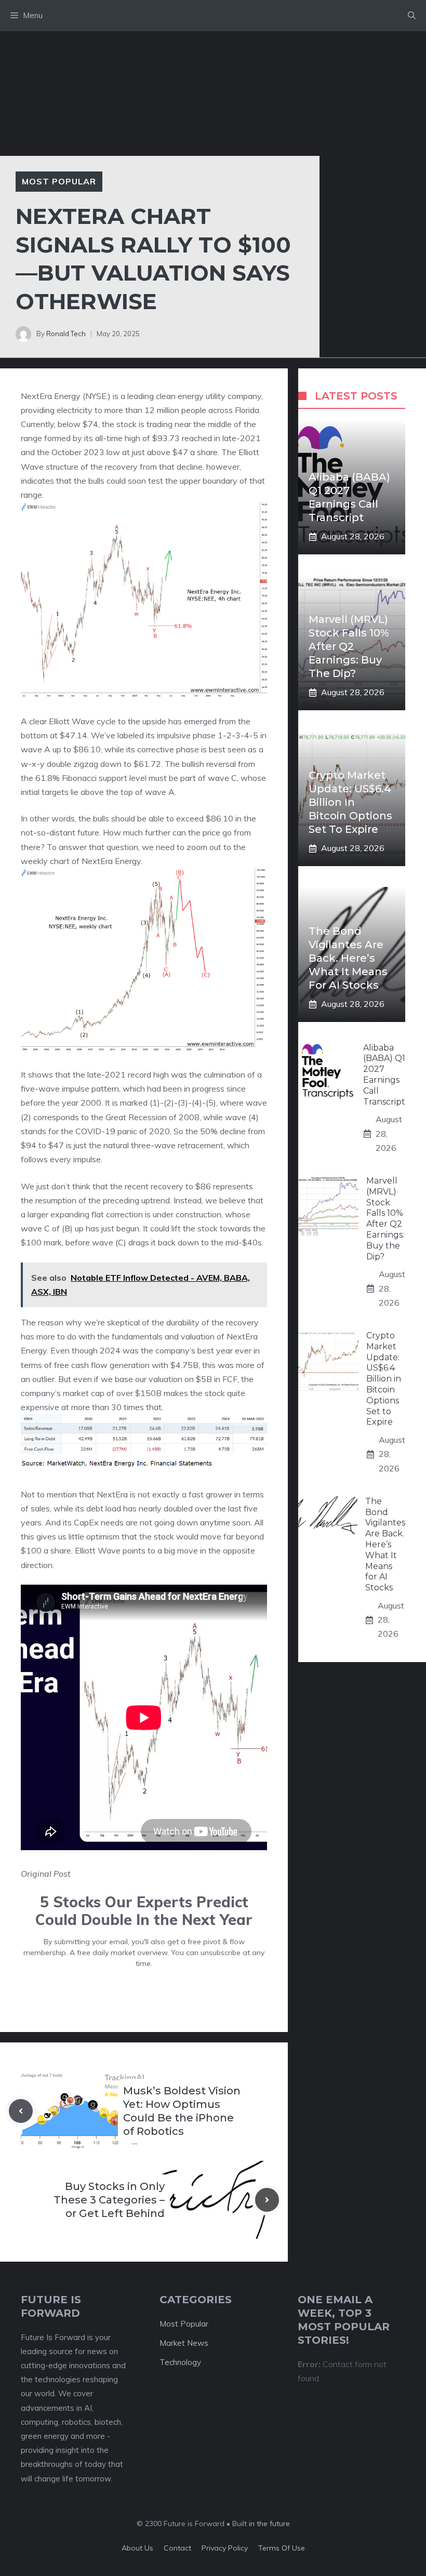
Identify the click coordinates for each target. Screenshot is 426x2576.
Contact (177, 2548)
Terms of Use (282, 2548)
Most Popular (59, 181)
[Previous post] (21, 2111)
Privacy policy (225, 2548)
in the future (268, 2524)
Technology (180, 2362)
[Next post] (267, 2200)
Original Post (46, 1874)
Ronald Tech (66, 334)
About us (137, 2548)
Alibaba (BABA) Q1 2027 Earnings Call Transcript (384, 1075)
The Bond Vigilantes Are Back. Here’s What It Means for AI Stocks (348, 958)
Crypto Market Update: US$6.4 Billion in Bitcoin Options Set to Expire (350, 802)
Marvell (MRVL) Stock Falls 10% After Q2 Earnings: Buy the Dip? (349, 646)
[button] (412, 16)
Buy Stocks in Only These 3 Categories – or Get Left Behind (109, 2200)
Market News (184, 2343)
